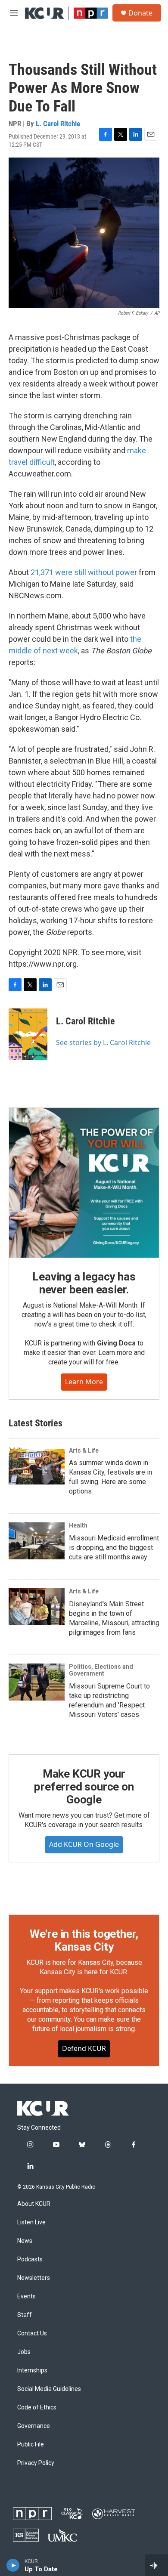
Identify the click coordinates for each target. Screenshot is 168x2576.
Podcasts (30, 2259)
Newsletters (34, 2278)
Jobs (24, 2352)
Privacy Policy (36, 2463)
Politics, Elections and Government (101, 1670)
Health (78, 1525)
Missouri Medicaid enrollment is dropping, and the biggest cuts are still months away (114, 1548)
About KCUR (34, 2204)
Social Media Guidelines (49, 2389)
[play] (13, 2565)
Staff (25, 2315)
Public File (31, 2445)
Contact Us (32, 2333)
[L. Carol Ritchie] (28, 1034)
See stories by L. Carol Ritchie (103, 1042)
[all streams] (157, 2565)
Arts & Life (84, 1450)
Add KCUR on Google (84, 1844)
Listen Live (31, 2222)
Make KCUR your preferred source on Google (84, 1787)
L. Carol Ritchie (58, 124)
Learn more (84, 1382)
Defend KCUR (84, 2048)
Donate (140, 13)
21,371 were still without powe (82, 572)
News (25, 2241)
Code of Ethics (37, 2407)
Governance (34, 2426)
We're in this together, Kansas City (84, 1940)
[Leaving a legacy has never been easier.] (84, 1183)
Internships (32, 2370)
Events (26, 2296)
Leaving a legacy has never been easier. (84, 1283)
